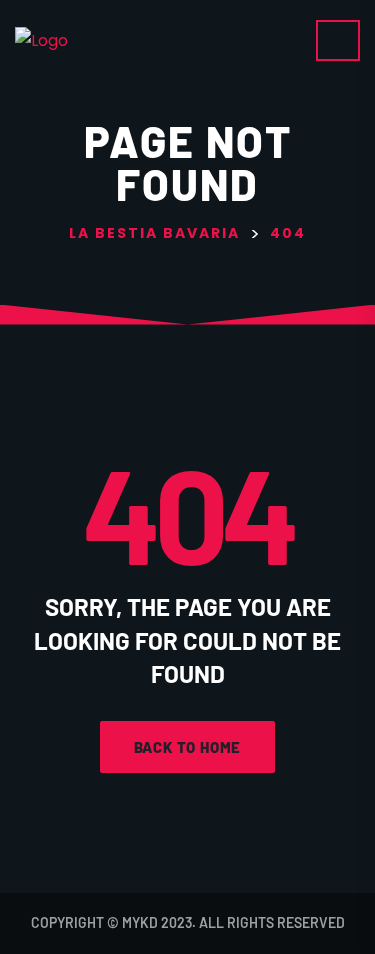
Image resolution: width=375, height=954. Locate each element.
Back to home (188, 747)
